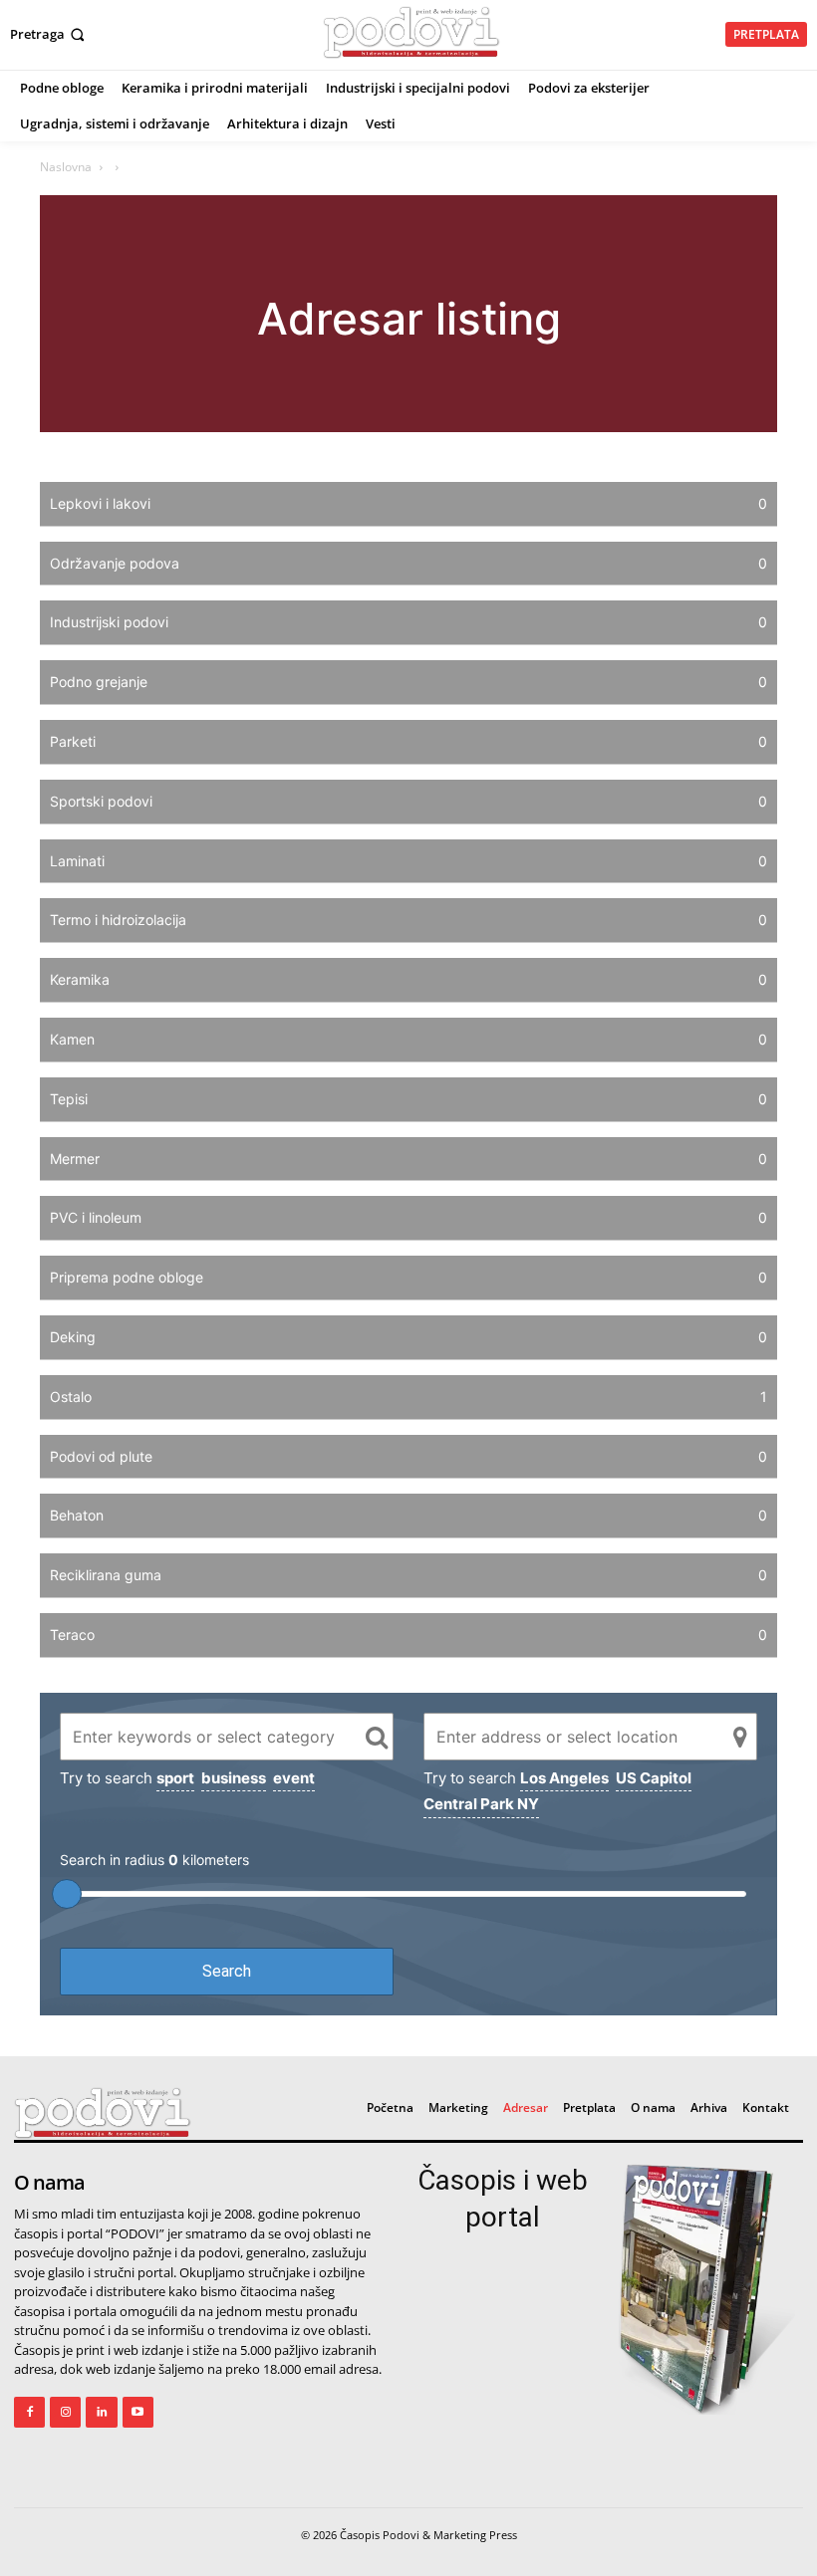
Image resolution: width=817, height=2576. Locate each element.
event (294, 1778)
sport (175, 1778)
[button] (49, 34)
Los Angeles (564, 1778)
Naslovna (66, 167)
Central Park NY (481, 1804)
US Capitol (654, 1778)
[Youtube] (138, 2412)
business (234, 1778)
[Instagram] (65, 2412)
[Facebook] (29, 2412)
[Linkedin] (101, 2412)
